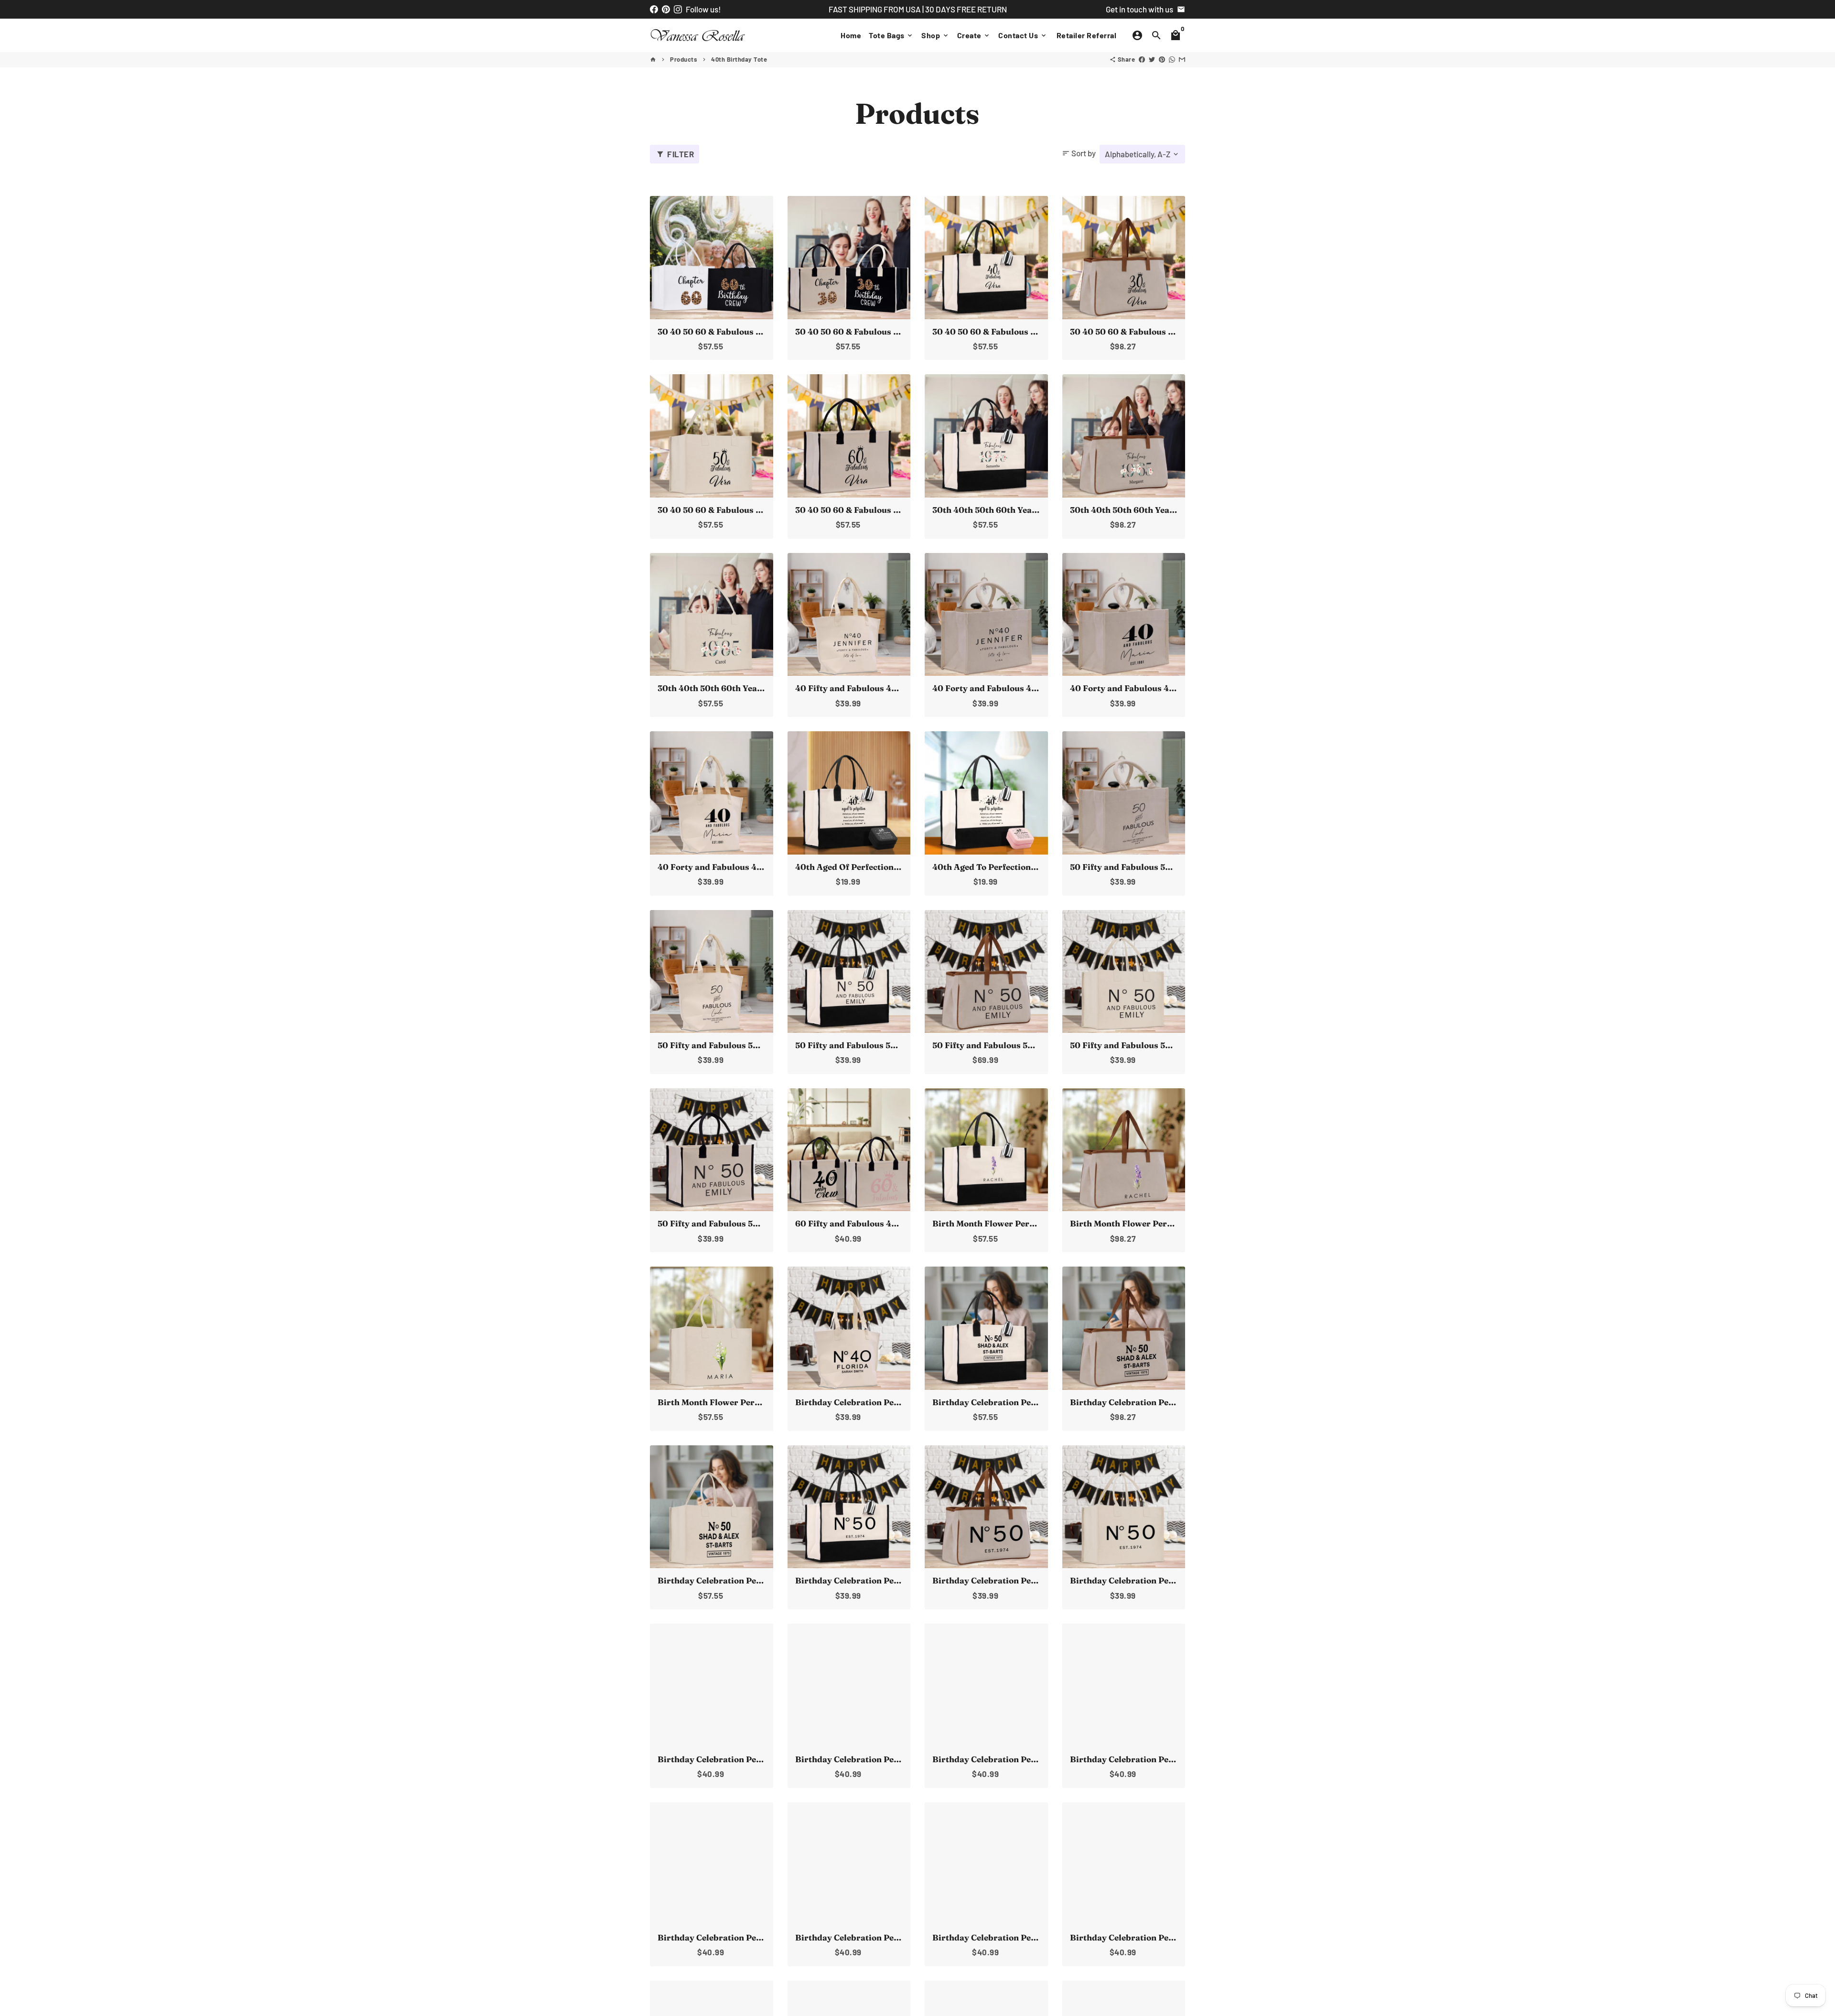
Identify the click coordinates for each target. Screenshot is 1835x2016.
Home (851, 35)
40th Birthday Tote (739, 59)
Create (974, 35)
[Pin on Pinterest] (1162, 59)
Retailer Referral (1087, 35)
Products (684, 59)
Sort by (1079, 153)
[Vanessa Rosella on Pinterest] (666, 9)
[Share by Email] (1182, 59)
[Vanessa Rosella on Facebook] (654, 9)
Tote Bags (891, 35)
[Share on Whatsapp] (1172, 59)
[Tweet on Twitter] (1152, 59)
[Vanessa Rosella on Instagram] (678, 9)
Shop (935, 35)
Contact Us (1023, 35)
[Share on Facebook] (1142, 59)
